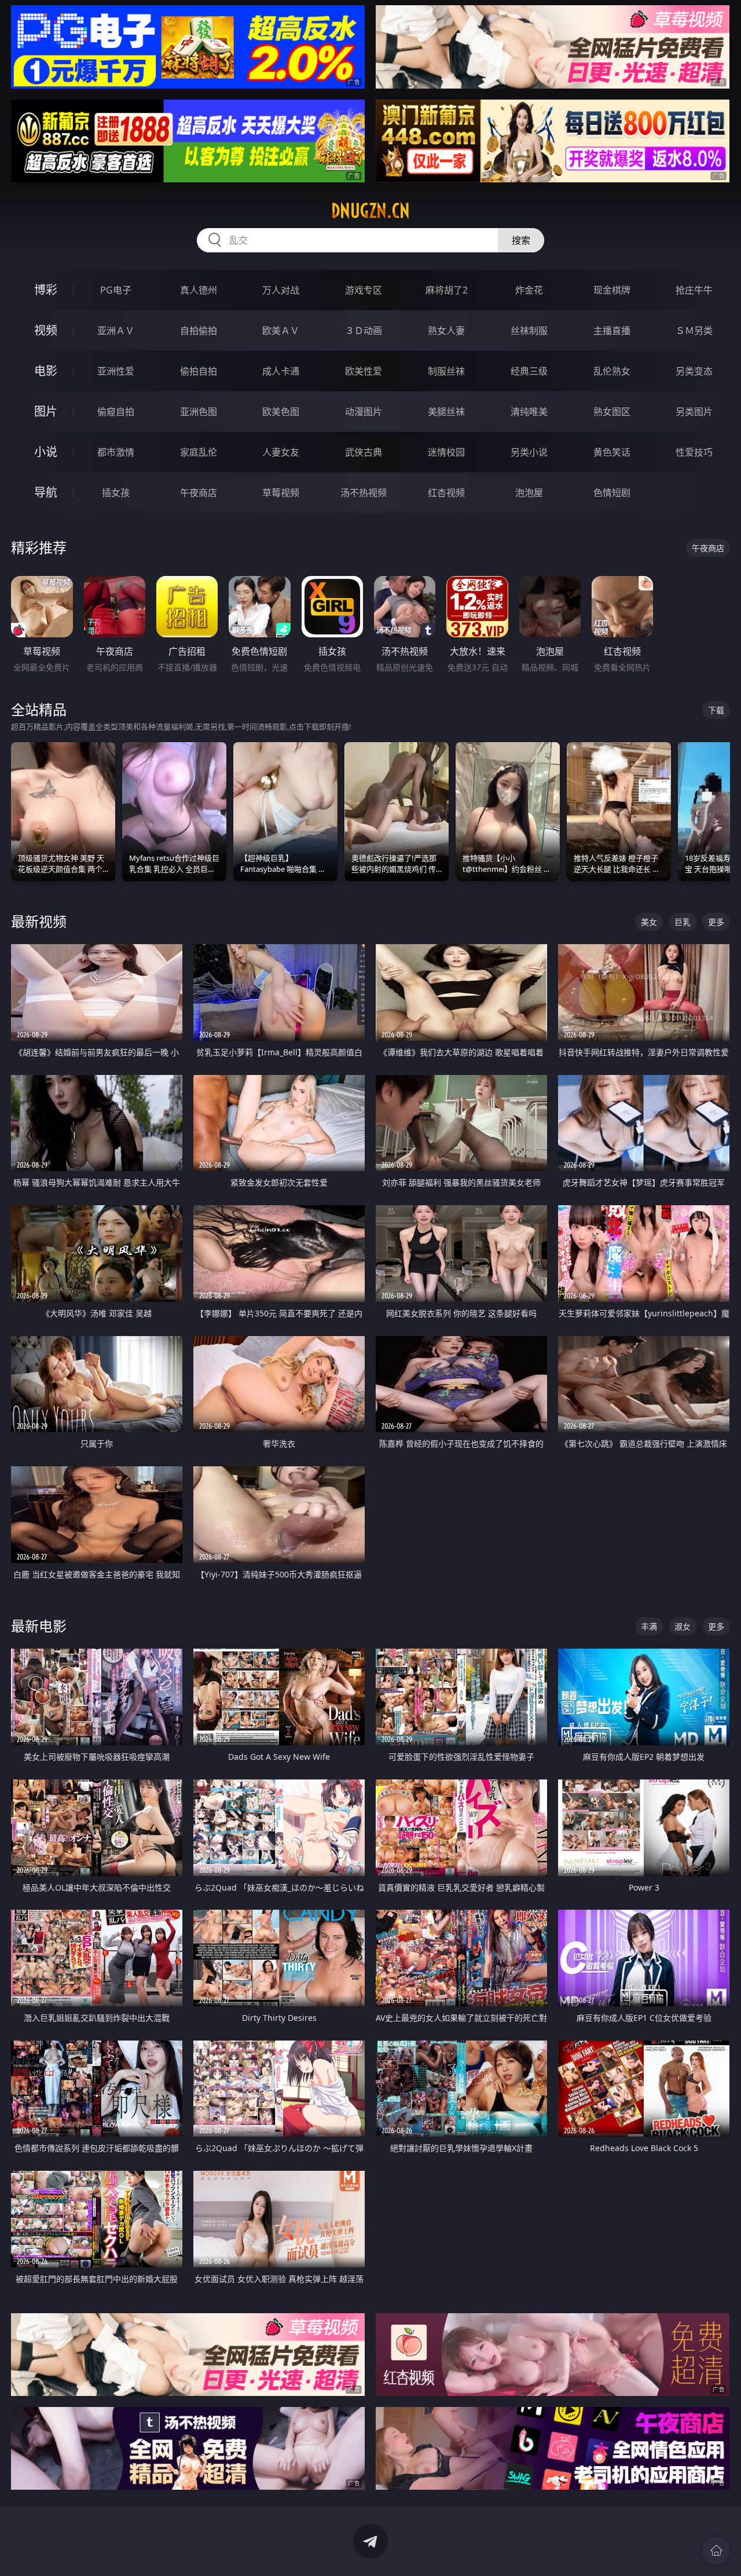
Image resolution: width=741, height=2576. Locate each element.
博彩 (46, 290)
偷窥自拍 (116, 412)
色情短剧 (612, 493)
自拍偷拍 (199, 331)
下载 (716, 710)
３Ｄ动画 (364, 331)
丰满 (649, 1626)
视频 (46, 330)
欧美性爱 (364, 371)
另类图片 (694, 412)
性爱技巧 (694, 452)
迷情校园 (446, 452)
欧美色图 (281, 412)
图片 (46, 411)
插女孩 (116, 493)
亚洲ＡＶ (116, 331)
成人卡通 (281, 371)
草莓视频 (281, 493)
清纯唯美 (529, 412)
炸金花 (529, 290)
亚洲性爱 (116, 371)
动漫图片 (364, 412)
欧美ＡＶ (281, 331)
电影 (46, 371)
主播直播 (612, 331)
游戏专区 (364, 290)
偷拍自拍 (199, 371)
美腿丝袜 (446, 412)
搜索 (521, 240)
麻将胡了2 (447, 290)
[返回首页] (716, 2551)
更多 (716, 922)
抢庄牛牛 (694, 290)
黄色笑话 (612, 452)
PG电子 (116, 290)
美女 (649, 922)
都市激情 (116, 452)
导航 (46, 492)
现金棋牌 (612, 290)
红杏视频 (446, 493)
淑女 (683, 1626)
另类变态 (694, 371)
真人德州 (199, 290)
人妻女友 (281, 452)
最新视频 (39, 921)
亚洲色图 (199, 412)
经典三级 (529, 371)
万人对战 (281, 290)
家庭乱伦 (199, 452)
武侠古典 (364, 452)
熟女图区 (612, 412)
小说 (46, 452)
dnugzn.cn (370, 211)
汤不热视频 (364, 493)
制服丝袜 (446, 371)
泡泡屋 (529, 493)
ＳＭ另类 (694, 331)
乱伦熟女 (612, 371)
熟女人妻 (446, 331)
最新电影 (39, 1626)
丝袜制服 (529, 331)
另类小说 (529, 452)
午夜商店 (199, 493)
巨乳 (683, 922)
